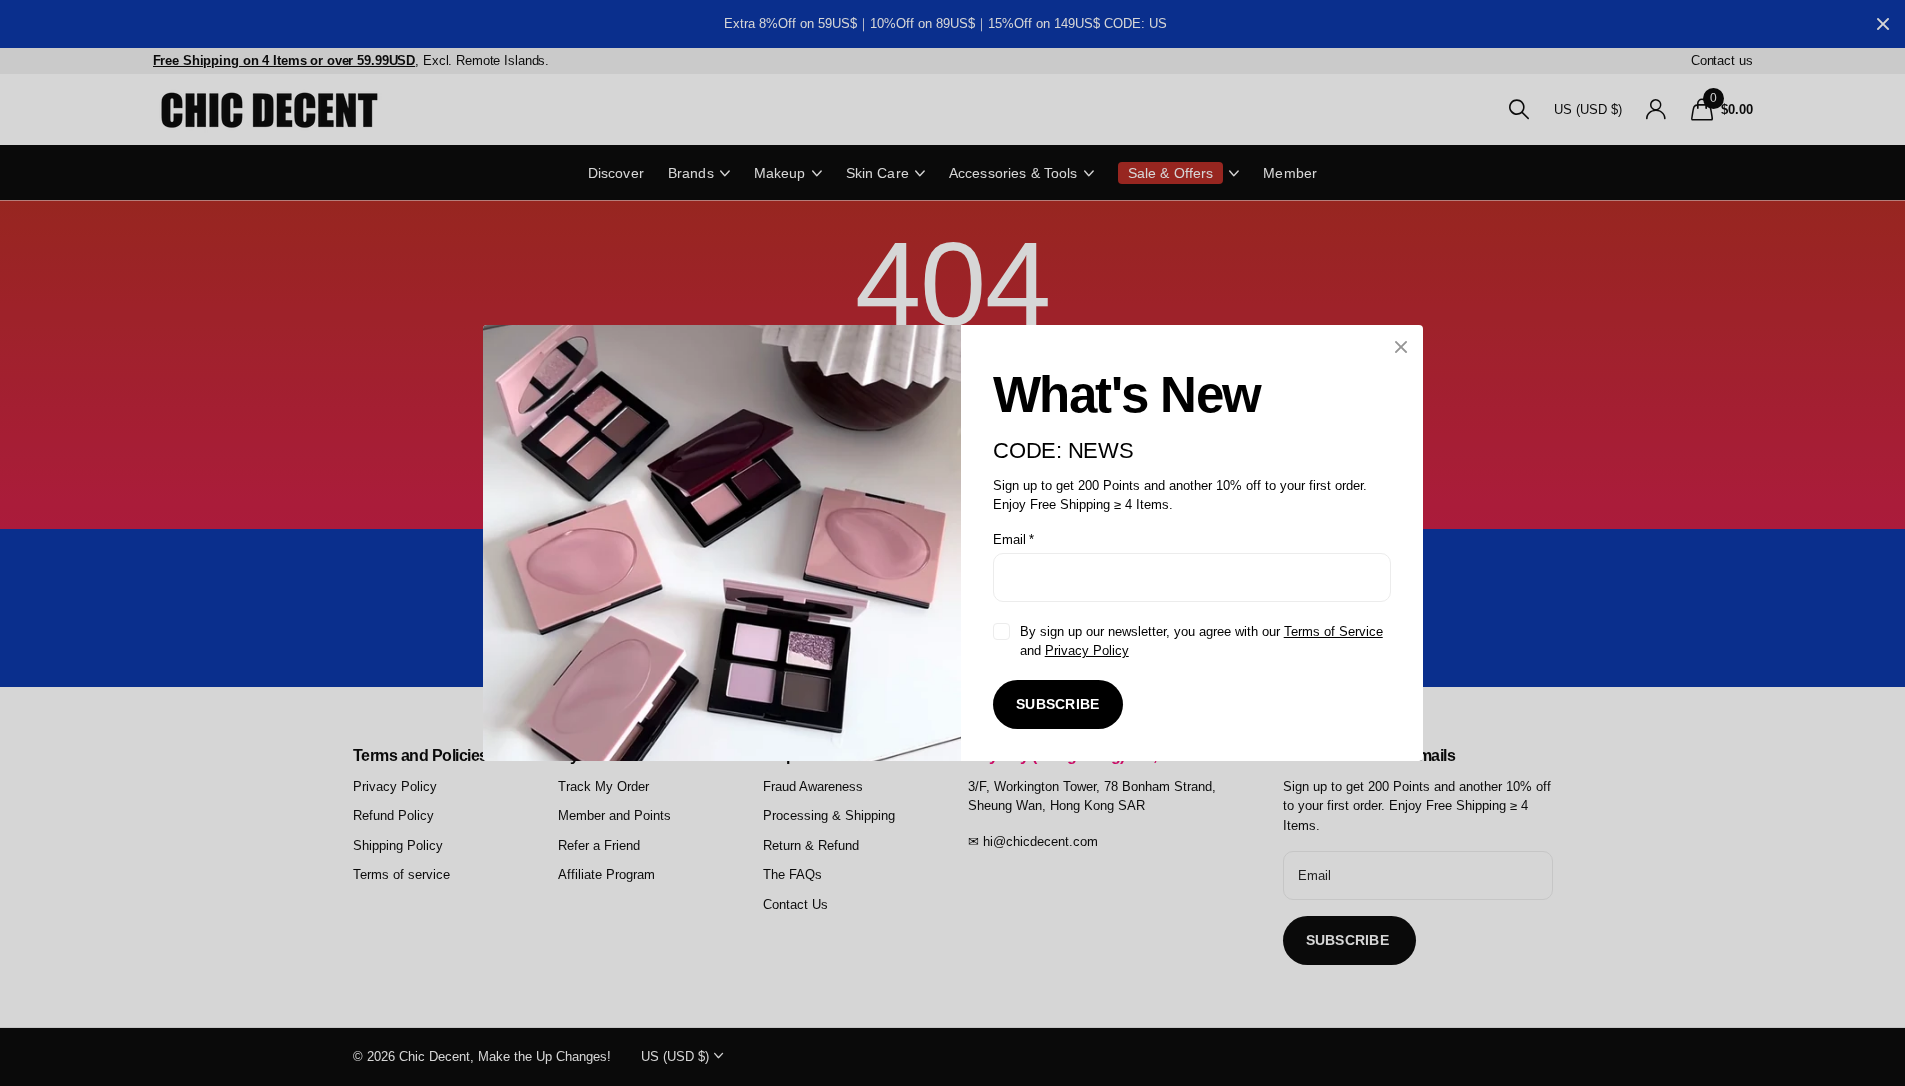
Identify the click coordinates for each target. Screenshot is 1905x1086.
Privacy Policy (1086, 650)
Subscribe (1058, 704)
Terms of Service (1332, 631)
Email (1013, 539)
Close (1401, 347)
